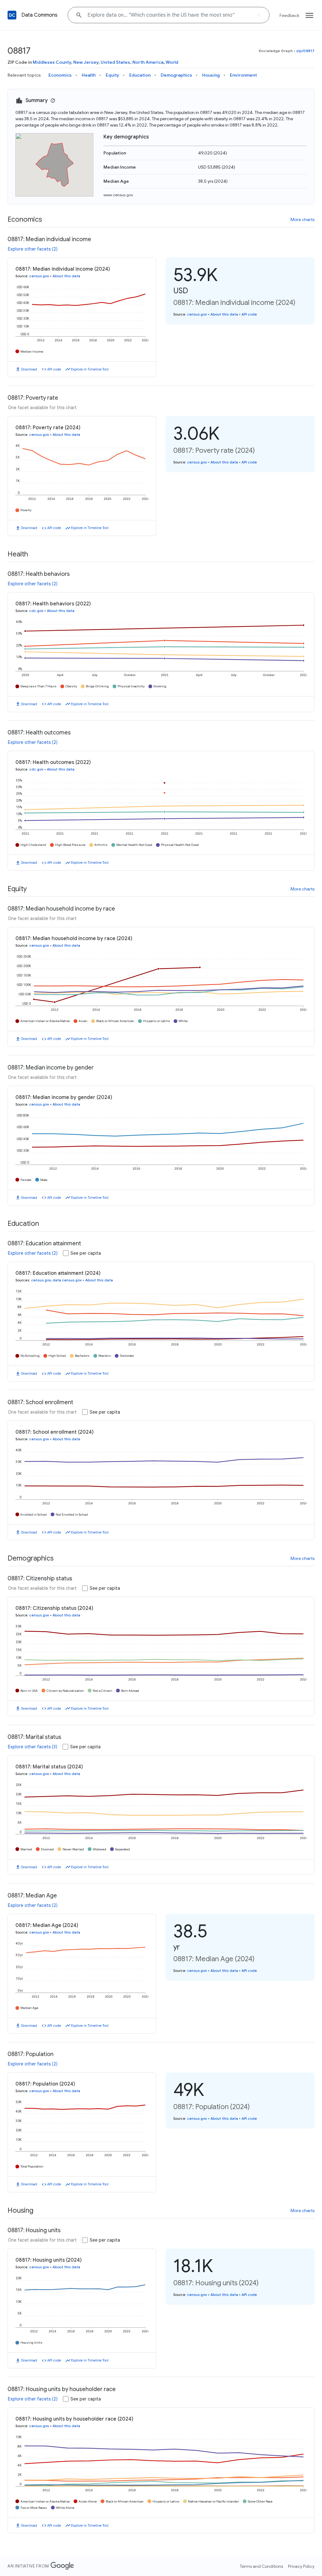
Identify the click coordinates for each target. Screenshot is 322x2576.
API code (54, 369)
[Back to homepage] (12, 15)
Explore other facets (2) (33, 249)
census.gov (39, 276)
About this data (66, 276)
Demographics (176, 75)
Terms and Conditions (261, 2566)
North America (148, 62)
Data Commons (39, 15)
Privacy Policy (301, 2566)
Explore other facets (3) (33, 1747)
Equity (112, 75)
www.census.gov (118, 195)
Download (29, 369)
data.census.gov (67, 1280)
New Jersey (86, 62)
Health (89, 75)
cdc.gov (36, 611)
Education (140, 75)
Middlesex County (52, 62)
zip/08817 (305, 51)
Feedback (289, 15)
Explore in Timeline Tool (90, 369)
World (172, 62)
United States (115, 62)
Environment (243, 75)
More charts (303, 219)
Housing (211, 75)
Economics (60, 75)
